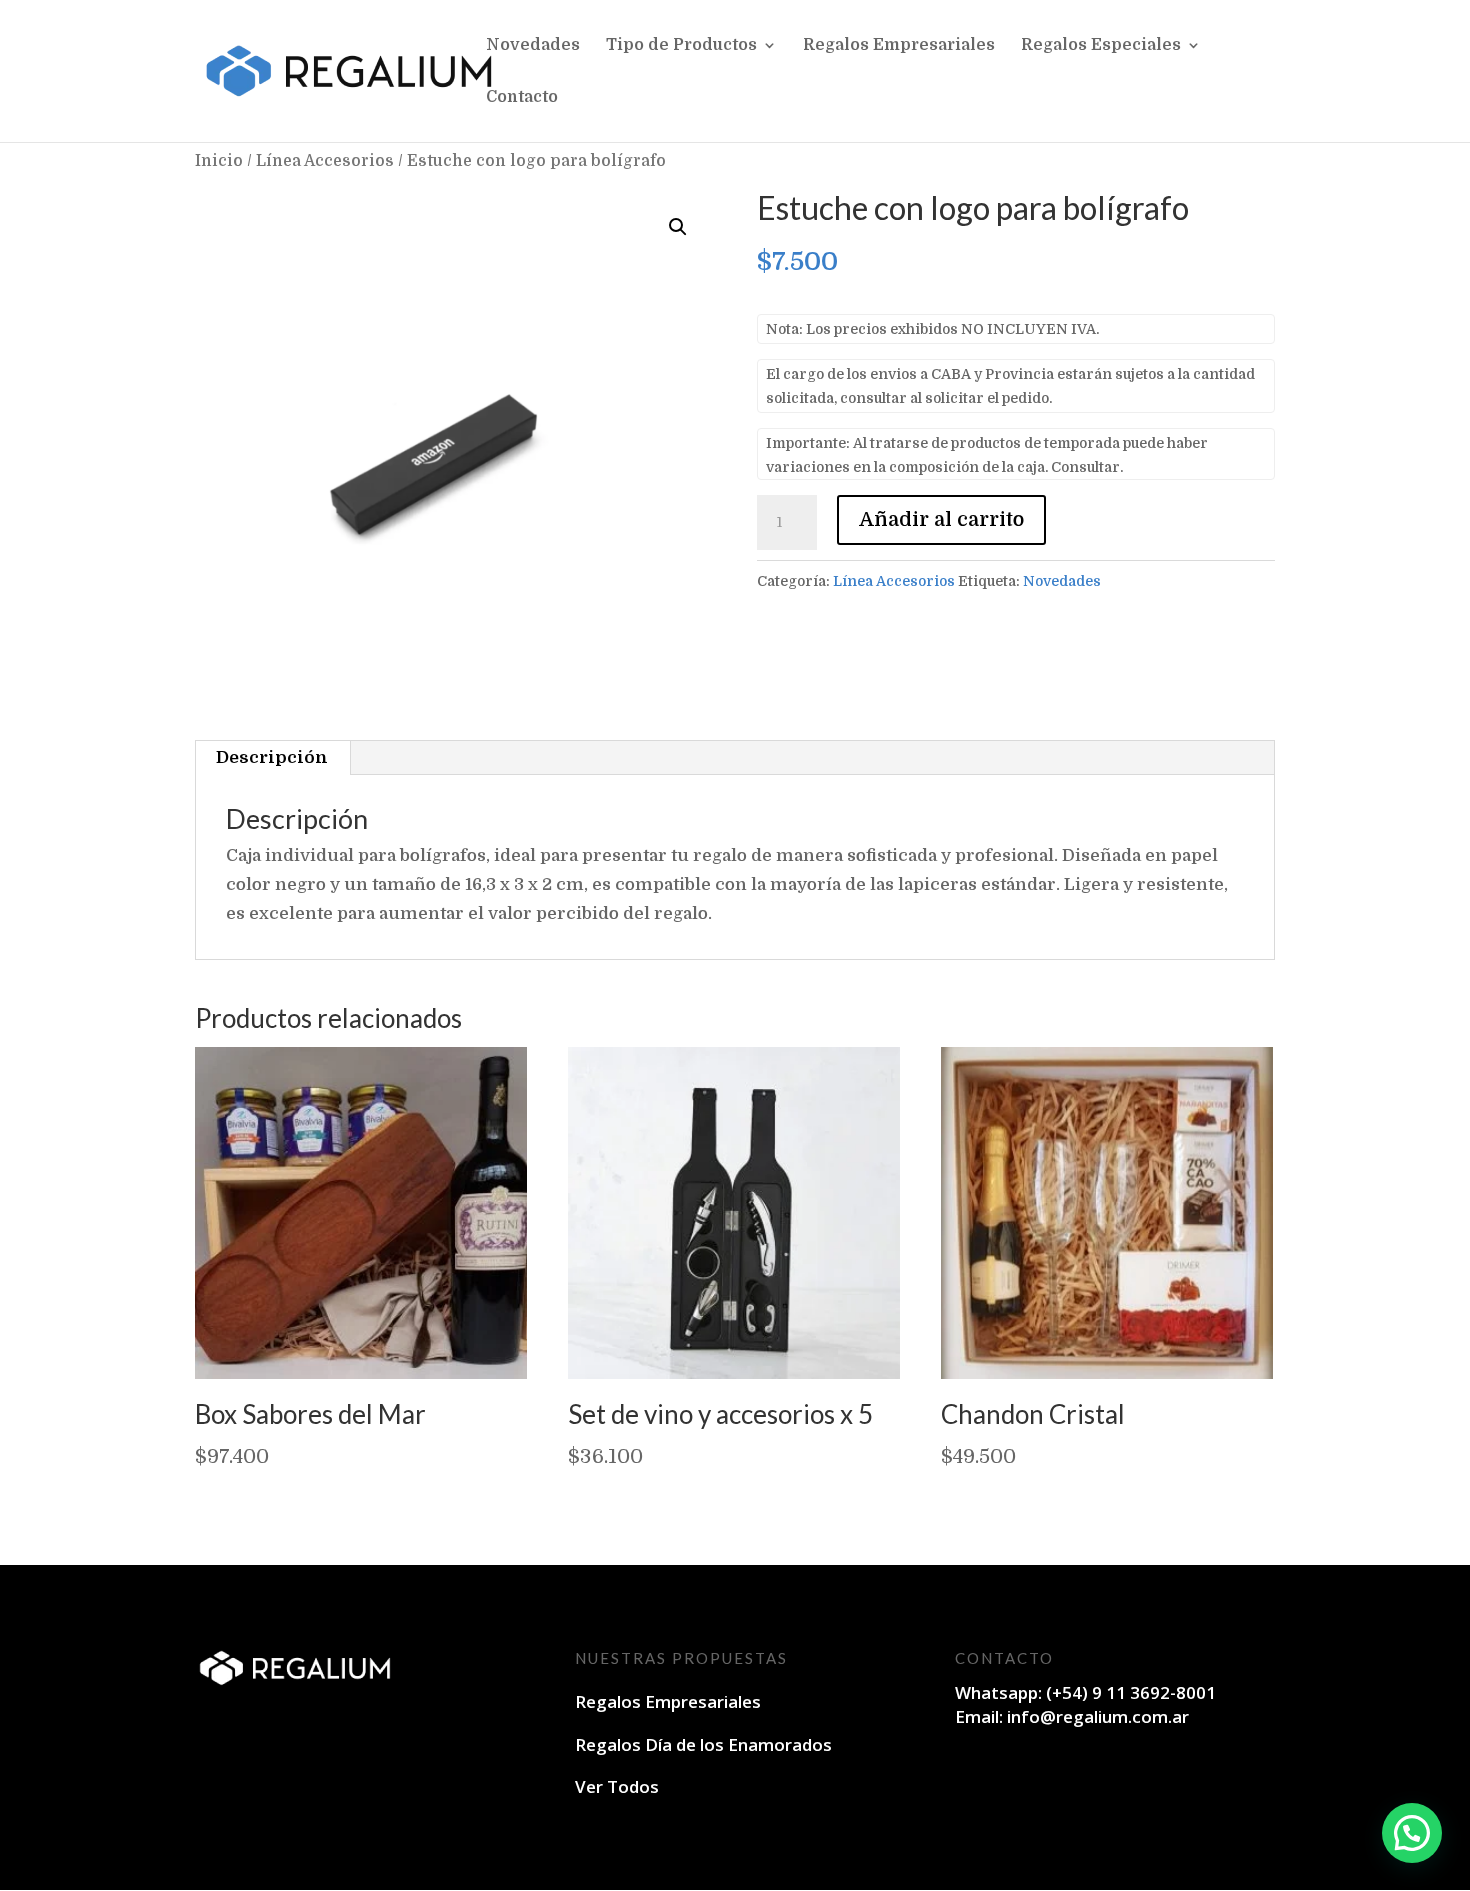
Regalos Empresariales (899, 46)
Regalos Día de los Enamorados (703, 1744)
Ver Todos (617, 1786)
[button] (678, 227)
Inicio (219, 161)
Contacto (522, 98)
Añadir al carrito (941, 519)
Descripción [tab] (272, 757)
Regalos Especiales (1101, 46)
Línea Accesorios (325, 161)
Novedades (533, 46)
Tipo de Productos (681, 46)
